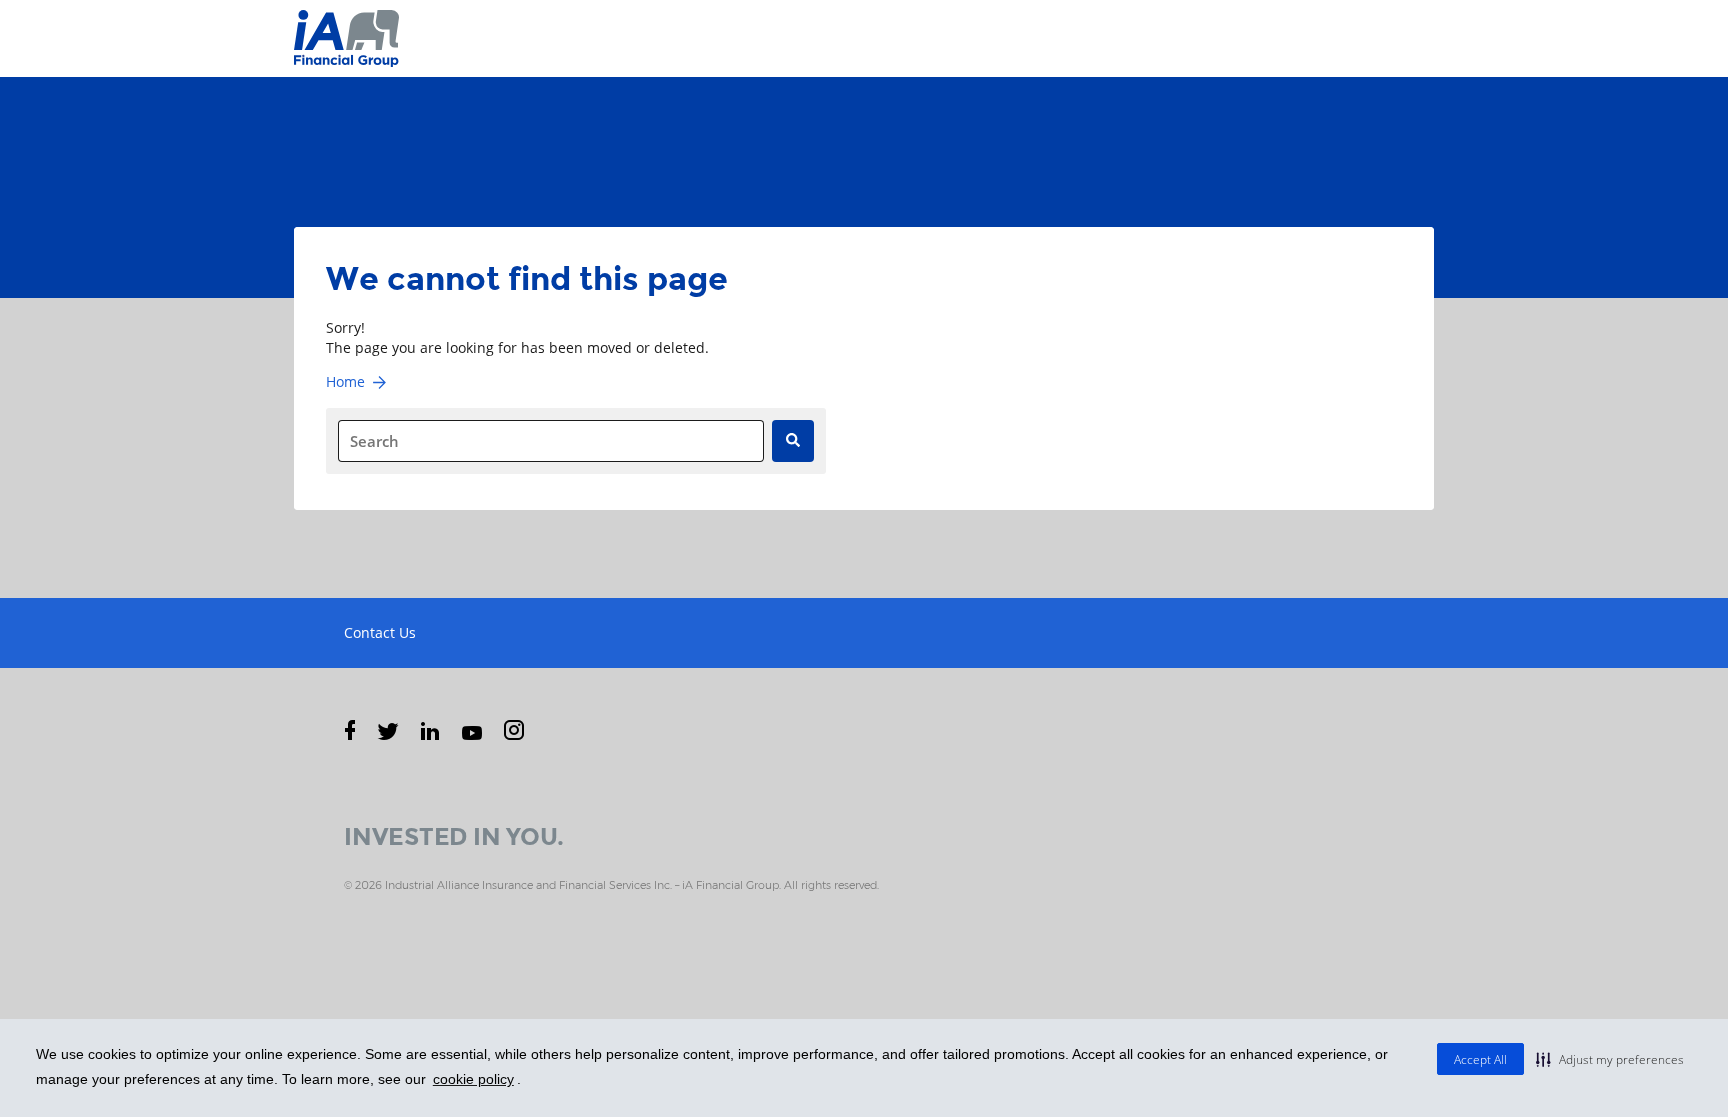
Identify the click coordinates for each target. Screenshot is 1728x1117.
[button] (1610, 1059)
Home (345, 381)
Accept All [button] (1480, 1059)
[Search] (793, 441)
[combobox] (551, 441)
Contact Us (380, 632)
